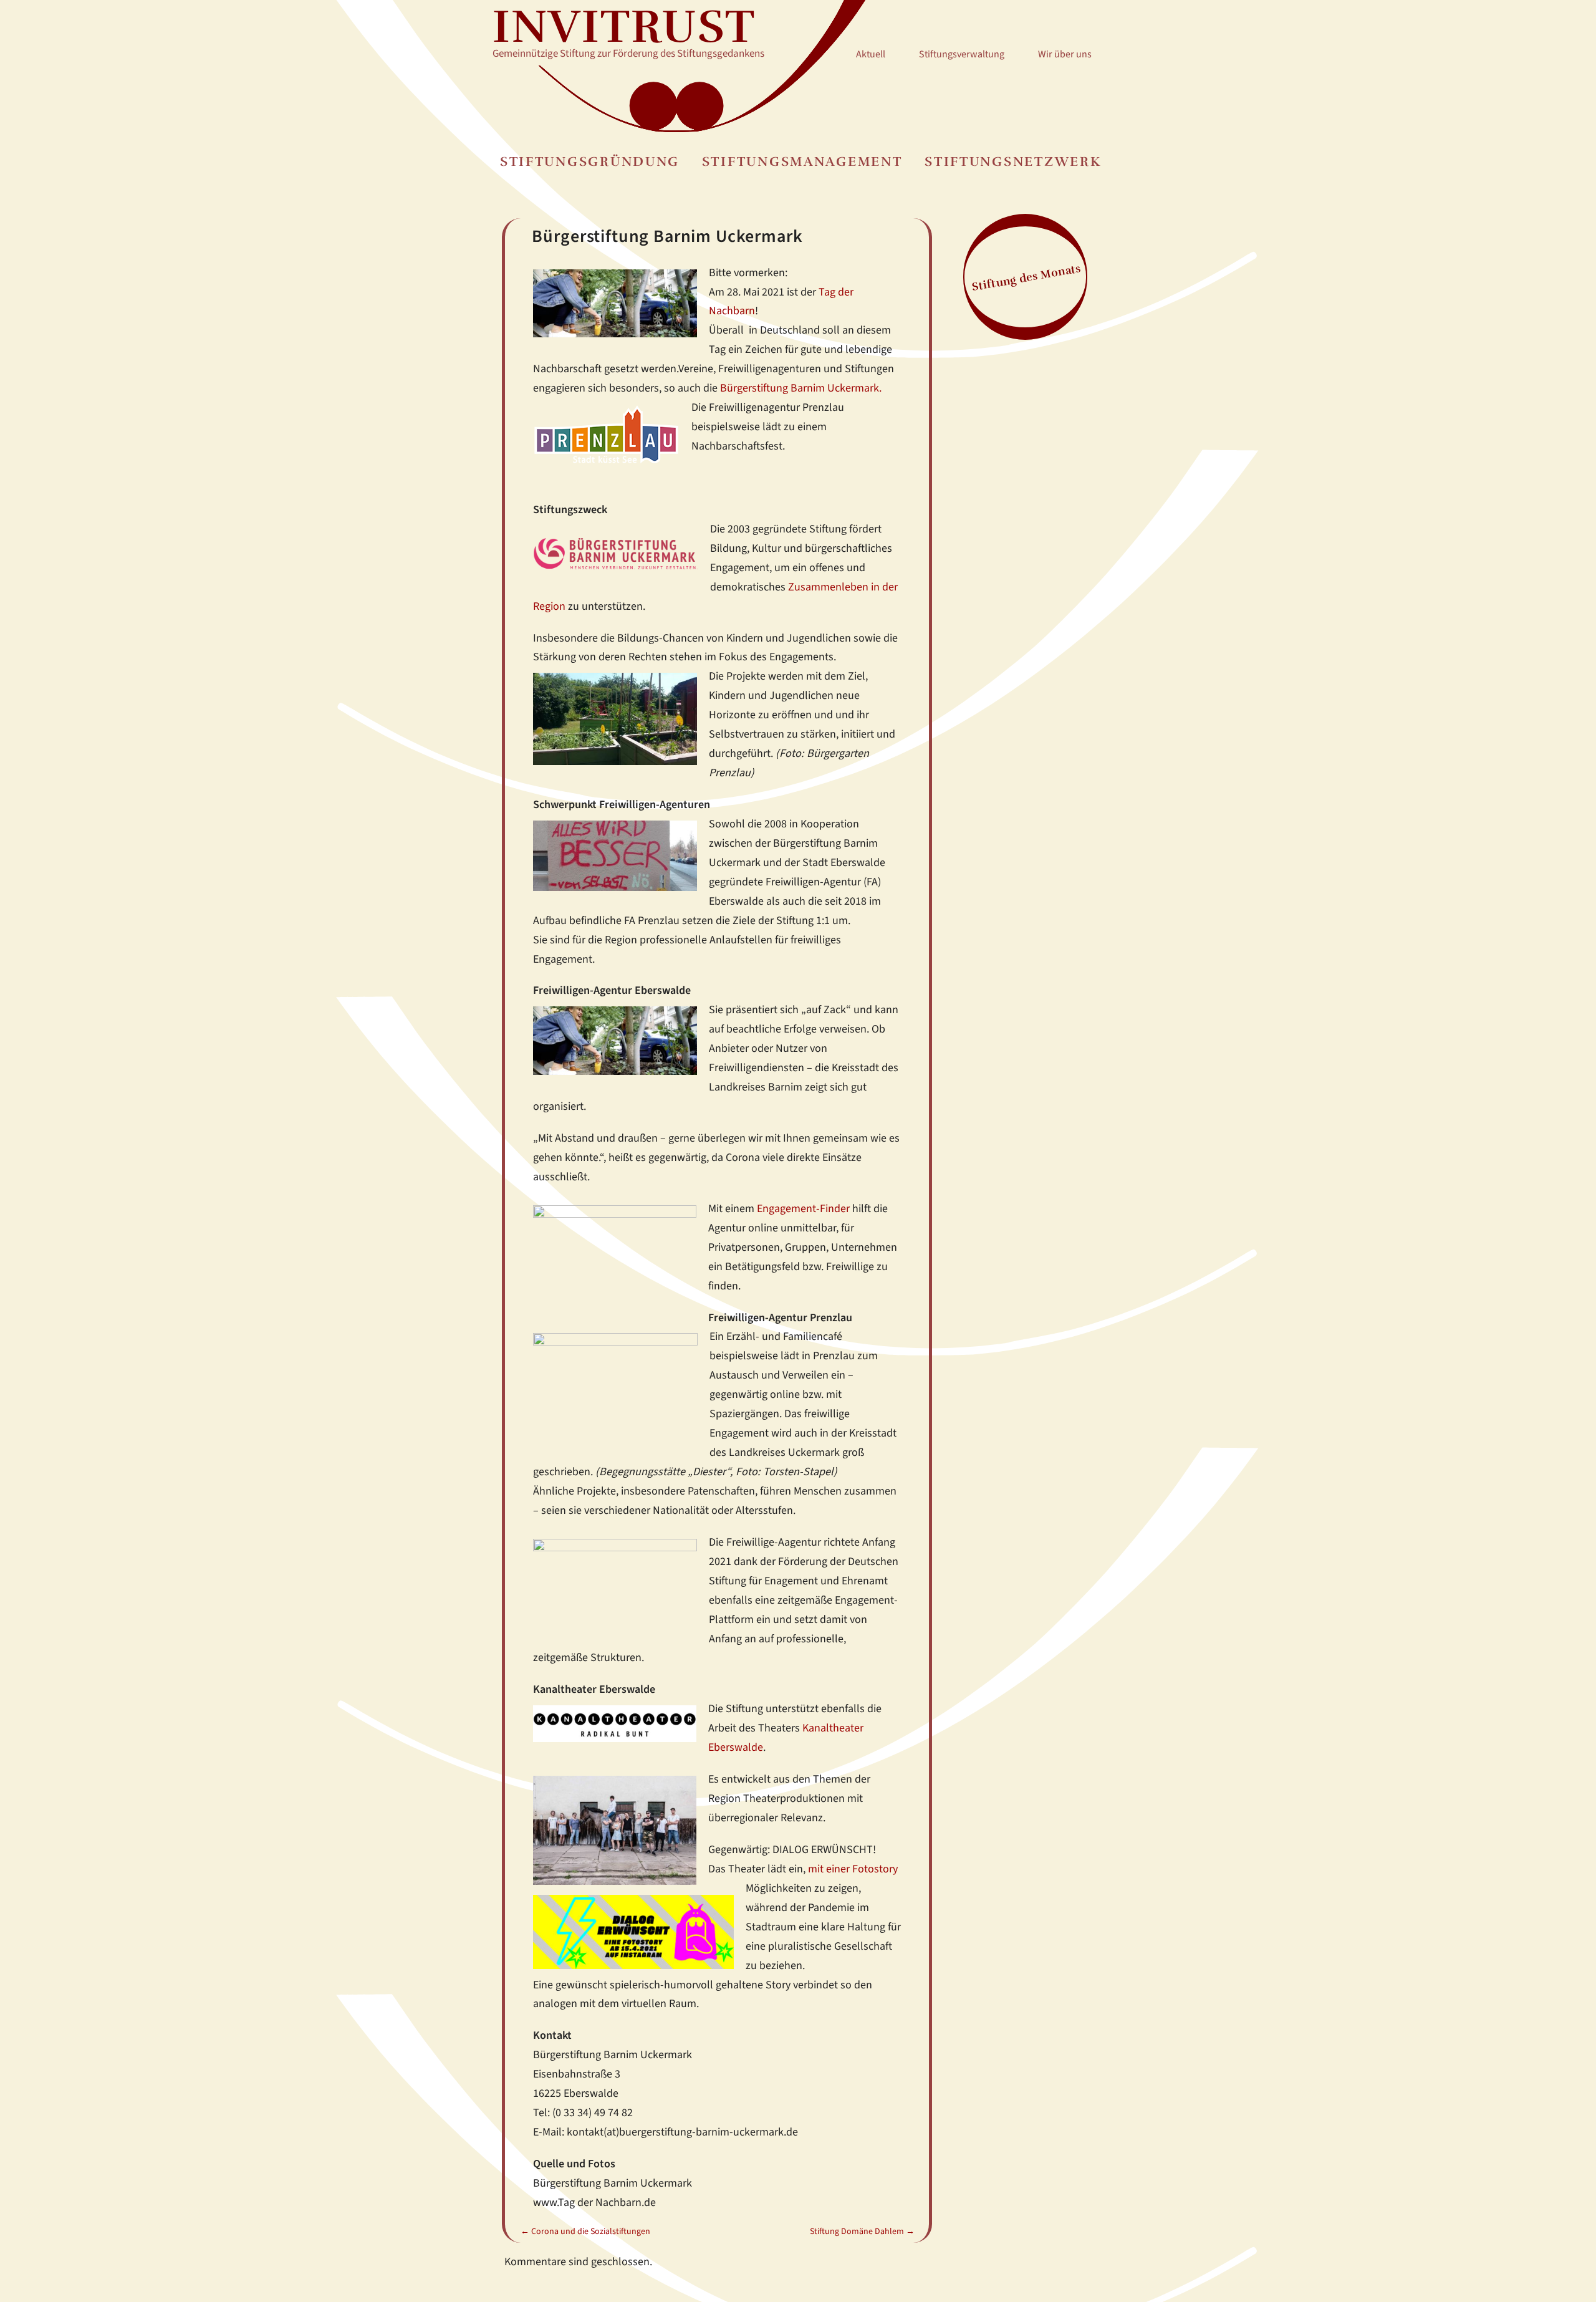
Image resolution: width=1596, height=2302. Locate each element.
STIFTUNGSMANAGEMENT (802, 162)
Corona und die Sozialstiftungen (585, 2232)
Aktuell (871, 54)
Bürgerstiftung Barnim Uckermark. (801, 388)
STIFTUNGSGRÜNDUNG (590, 162)
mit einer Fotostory (853, 1869)
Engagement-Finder (803, 1208)
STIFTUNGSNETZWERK (1013, 162)
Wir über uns (1065, 54)
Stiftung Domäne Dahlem (862, 2232)
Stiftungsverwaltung (962, 54)
